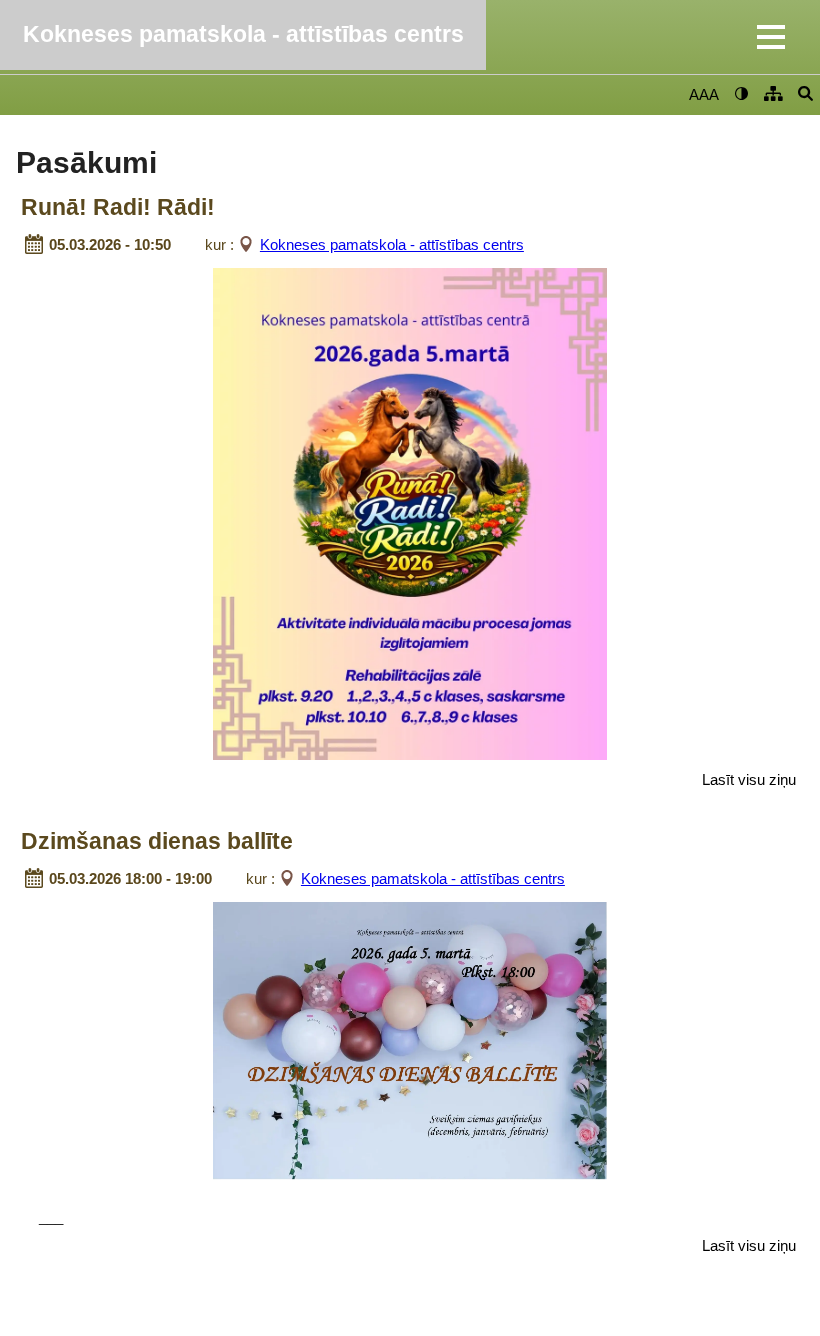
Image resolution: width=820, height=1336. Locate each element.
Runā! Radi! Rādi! (118, 208)
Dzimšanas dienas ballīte (157, 842)
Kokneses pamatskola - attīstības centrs (243, 34)
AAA (704, 94)
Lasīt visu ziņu (749, 779)
